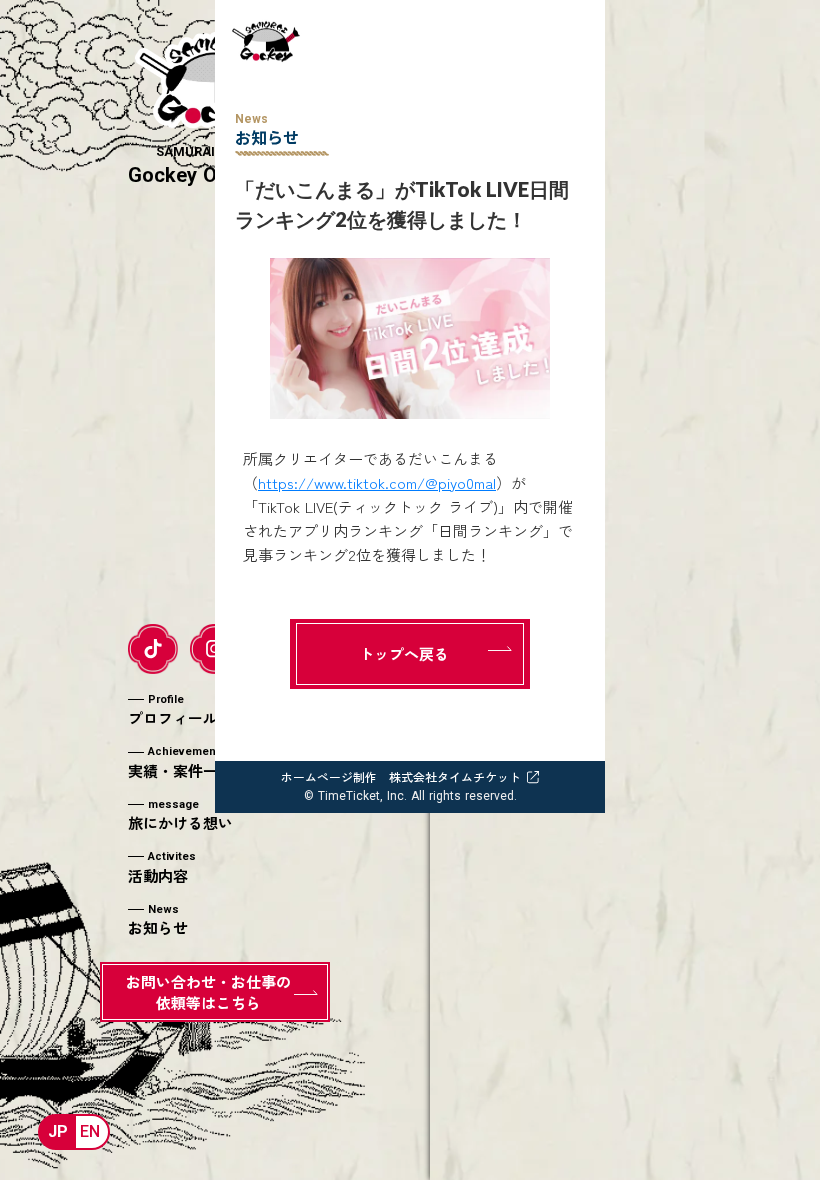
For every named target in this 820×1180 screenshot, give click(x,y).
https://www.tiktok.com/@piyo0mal (377, 482)
